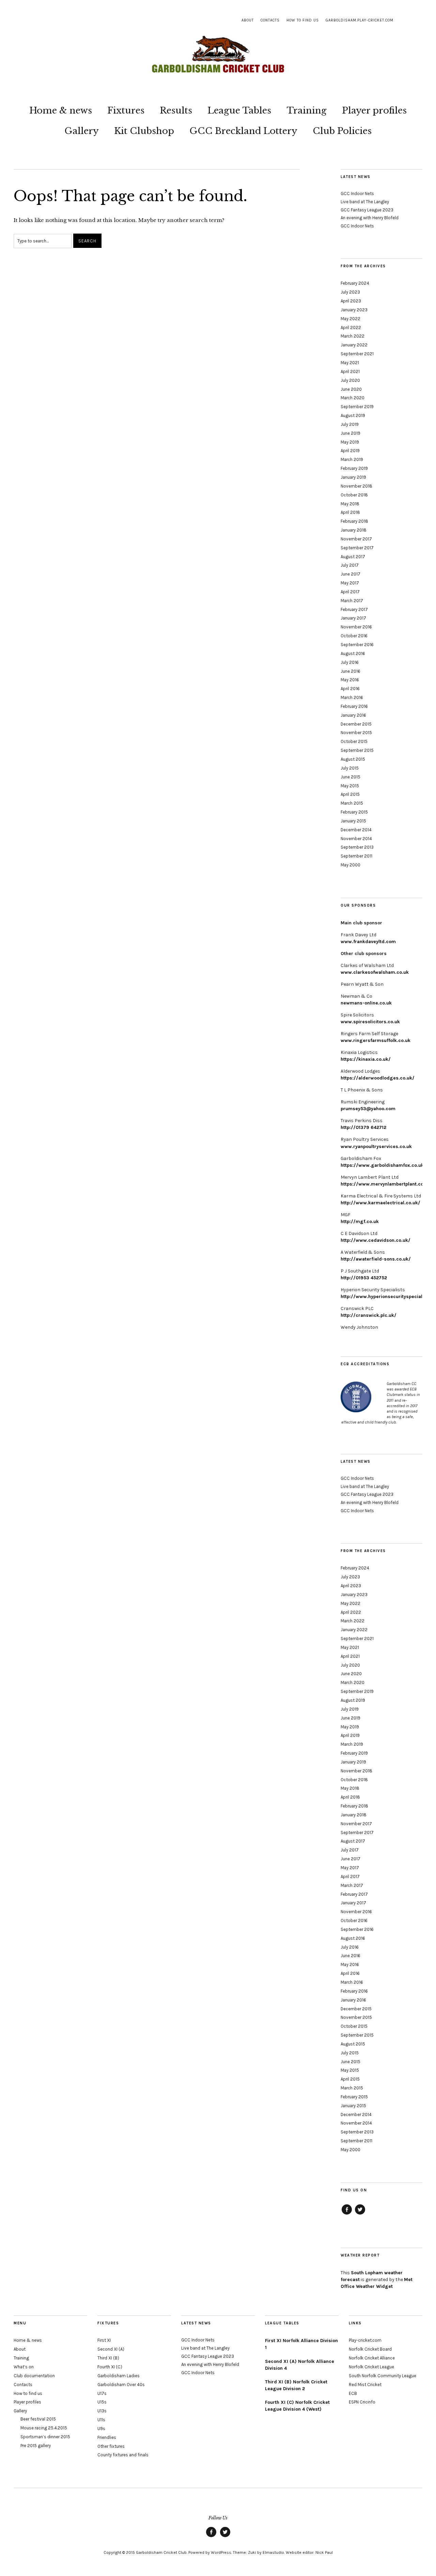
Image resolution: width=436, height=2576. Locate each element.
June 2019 (351, 433)
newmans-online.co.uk (366, 1003)
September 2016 (357, 645)
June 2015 (351, 777)
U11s (101, 2420)
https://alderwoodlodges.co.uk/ (378, 1078)
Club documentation (34, 2376)
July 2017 (350, 565)
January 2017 (353, 618)
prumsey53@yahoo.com (368, 1109)
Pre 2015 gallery (36, 2446)
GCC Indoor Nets (357, 193)
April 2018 (350, 512)
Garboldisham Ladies (119, 2376)
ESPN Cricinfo (362, 2402)
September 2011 (356, 856)
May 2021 (350, 363)
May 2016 (350, 680)
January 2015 (353, 821)
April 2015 (350, 794)
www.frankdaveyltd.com (368, 942)
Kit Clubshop (144, 131)
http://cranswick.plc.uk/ (369, 1315)
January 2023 (354, 310)
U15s (102, 2402)
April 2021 (350, 371)
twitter (360, 2214)
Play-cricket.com (365, 2340)
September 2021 (357, 354)
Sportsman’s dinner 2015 (45, 2437)
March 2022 (353, 336)
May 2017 (350, 583)
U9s (101, 2429)
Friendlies (107, 2437)
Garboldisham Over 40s (121, 2385)
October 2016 (354, 636)
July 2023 (350, 292)
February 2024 (355, 283)
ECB (353, 2393)
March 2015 (352, 803)
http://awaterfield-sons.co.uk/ (376, 1259)
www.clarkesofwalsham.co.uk (375, 972)
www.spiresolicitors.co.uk (370, 1022)
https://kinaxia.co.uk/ (366, 1059)
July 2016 (350, 662)
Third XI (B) (108, 2358)
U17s (102, 2393)
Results (176, 110)
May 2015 (350, 786)
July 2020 (350, 380)
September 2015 (357, 750)
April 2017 (350, 592)
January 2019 (353, 477)
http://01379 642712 (363, 1127)
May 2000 (351, 865)
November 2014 (356, 839)
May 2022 (351, 319)
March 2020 (353, 398)
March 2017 (352, 601)
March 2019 (352, 459)
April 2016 (350, 689)
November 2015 (356, 733)
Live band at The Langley (365, 202)
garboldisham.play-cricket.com (360, 20)
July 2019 (350, 424)
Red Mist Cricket (365, 2385)
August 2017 (353, 557)
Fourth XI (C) (110, 2367)
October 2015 (354, 741)
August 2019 (353, 415)
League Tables (239, 110)
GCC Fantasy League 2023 (367, 210)
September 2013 (357, 847)
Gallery (82, 131)
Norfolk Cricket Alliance (372, 2358)
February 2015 (354, 812)
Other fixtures (111, 2446)
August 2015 (353, 759)
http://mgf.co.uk (360, 1222)
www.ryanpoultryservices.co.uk (376, 1146)
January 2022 (354, 345)
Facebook (347, 2214)
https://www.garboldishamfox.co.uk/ (383, 1165)
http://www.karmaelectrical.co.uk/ (380, 1203)
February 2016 (354, 706)
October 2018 (354, 495)
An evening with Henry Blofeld (370, 218)
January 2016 (353, 715)
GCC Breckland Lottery (243, 131)
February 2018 (354, 521)
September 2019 (357, 407)
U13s (102, 2411)
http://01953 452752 (364, 1278)
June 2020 (351, 389)
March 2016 (352, 697)
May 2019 (350, 442)
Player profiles (374, 110)
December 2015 (356, 724)
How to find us (303, 20)
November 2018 (356, 486)
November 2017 (356, 539)
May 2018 (350, 504)
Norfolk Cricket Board (370, 2349)
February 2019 (354, 468)
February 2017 (354, 609)
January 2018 (354, 530)
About (248, 20)
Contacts (270, 20)
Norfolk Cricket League (371, 2367)
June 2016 (351, 671)
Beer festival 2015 (38, 2419)
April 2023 (351, 301)
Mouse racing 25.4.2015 (44, 2428)
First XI (104, 2340)
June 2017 (351, 574)
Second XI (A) (111, 2349)
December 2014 (356, 830)
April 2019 (350, 451)
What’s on (24, 2367)
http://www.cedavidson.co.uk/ (376, 1240)
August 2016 (353, 653)
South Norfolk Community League (383, 2376)
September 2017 (357, 548)
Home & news (61, 110)
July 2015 (350, 768)
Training (307, 110)
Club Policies (342, 131)
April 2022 (351, 327)
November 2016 (356, 627)
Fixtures (126, 110)
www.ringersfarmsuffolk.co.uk (376, 1040)
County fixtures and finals (123, 2455)
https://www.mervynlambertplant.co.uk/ (387, 1184)
